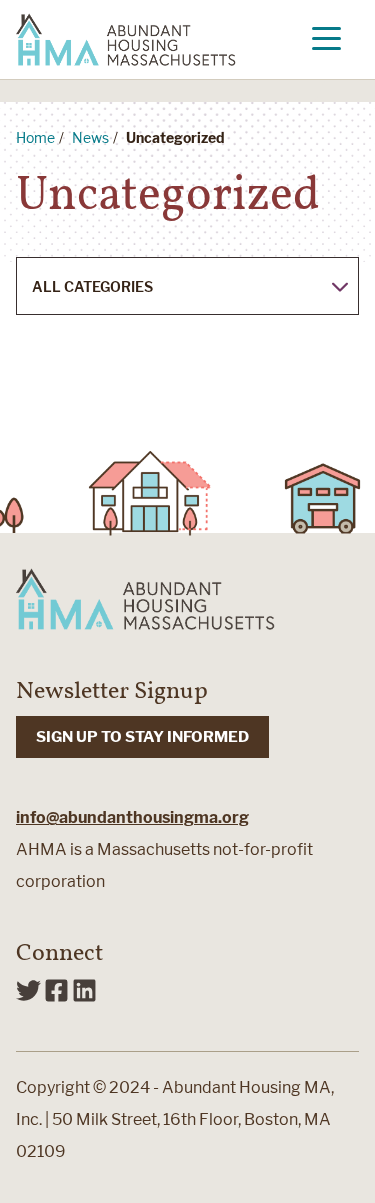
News (90, 137)
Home (35, 137)
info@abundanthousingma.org (132, 817)
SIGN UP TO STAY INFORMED (142, 737)
